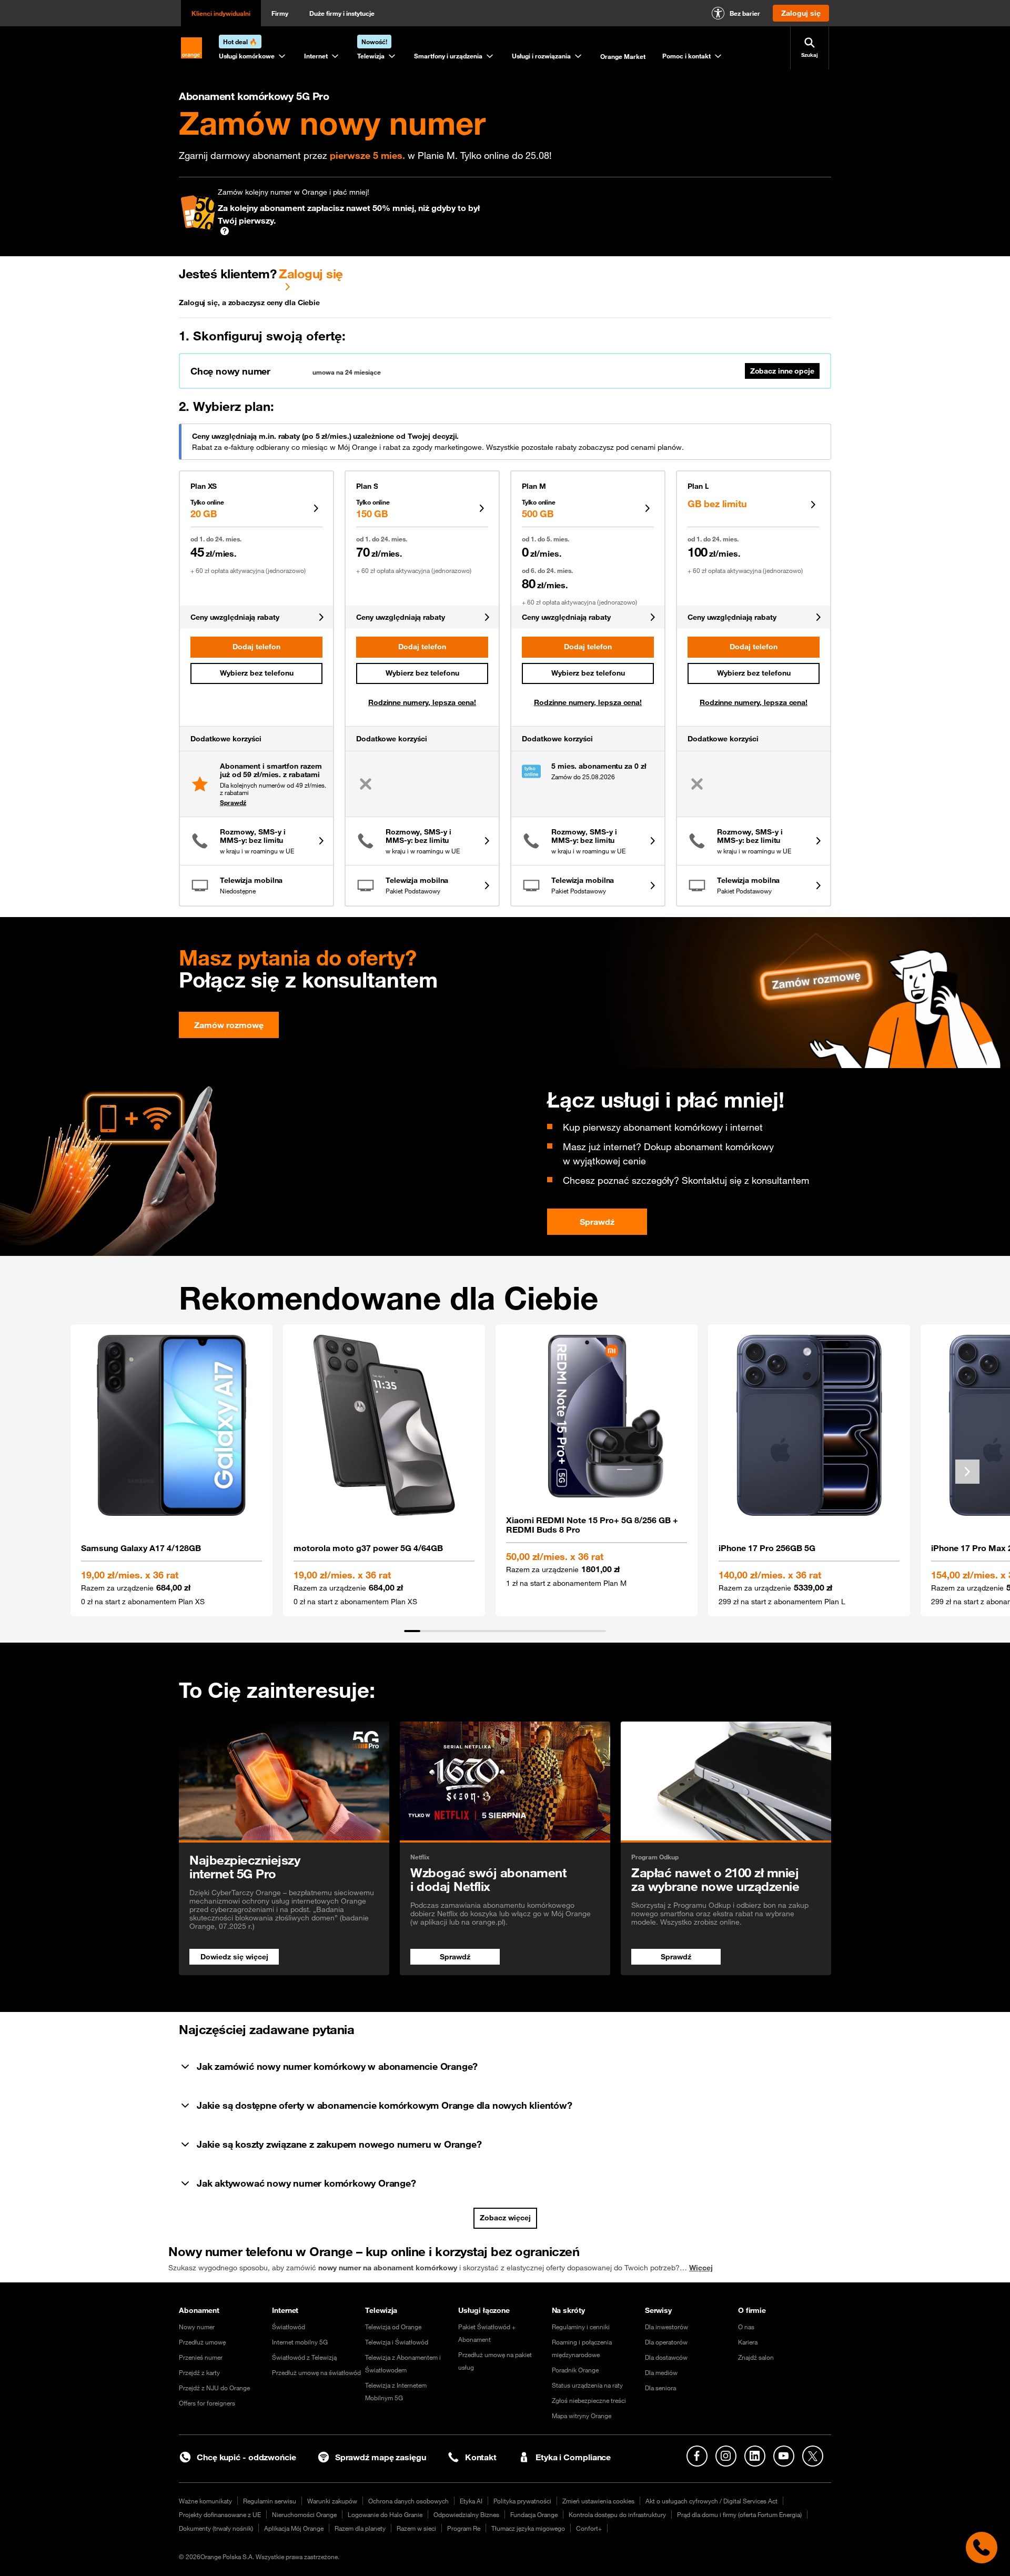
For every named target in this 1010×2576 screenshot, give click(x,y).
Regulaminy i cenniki (581, 2327)
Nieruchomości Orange (304, 2514)
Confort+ (589, 2528)
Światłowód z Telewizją (304, 2357)
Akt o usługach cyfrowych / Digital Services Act (711, 2501)
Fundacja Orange (534, 2514)
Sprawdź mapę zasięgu (381, 2457)
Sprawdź (233, 802)
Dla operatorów (666, 2342)
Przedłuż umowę (202, 2342)
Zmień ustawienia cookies (598, 2501)
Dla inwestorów (666, 2327)
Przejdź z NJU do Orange (214, 2388)
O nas (746, 2327)
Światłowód (289, 2327)
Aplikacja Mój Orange (294, 2528)
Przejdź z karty (199, 2372)
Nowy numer (197, 2327)
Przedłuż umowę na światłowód (316, 2372)
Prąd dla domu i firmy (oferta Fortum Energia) (739, 2514)
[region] (505, 1478)
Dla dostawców (666, 2357)
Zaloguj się (311, 274)
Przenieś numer (201, 2357)
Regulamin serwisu (270, 2501)
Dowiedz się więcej (234, 1957)
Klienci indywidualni (221, 13)
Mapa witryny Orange (582, 2416)
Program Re (464, 2528)
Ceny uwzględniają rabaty (235, 617)
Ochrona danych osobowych (408, 2501)
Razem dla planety (360, 2528)
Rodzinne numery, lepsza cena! (422, 702)
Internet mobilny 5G (300, 2342)
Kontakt (481, 2457)
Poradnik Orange (575, 2370)
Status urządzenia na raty (587, 2385)
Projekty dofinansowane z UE (220, 2514)
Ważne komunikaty (205, 2501)
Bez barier (745, 13)
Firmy (280, 13)
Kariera (748, 2342)
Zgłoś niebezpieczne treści (589, 2400)
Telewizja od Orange (393, 2327)
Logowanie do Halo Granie (385, 2514)
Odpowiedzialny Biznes (466, 2514)
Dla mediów (661, 2372)
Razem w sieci (416, 2528)
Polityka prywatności (522, 2501)
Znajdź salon (756, 2357)
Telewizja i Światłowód (397, 2342)
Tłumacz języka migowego (528, 2528)
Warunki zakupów (332, 2501)
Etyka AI (471, 2501)
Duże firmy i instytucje (342, 13)
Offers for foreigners (207, 2403)
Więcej (701, 2268)
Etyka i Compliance (573, 2457)
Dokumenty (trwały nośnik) (216, 2528)
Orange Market (623, 56)
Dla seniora (660, 2388)
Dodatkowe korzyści (226, 739)
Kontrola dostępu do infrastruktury (617, 2514)
